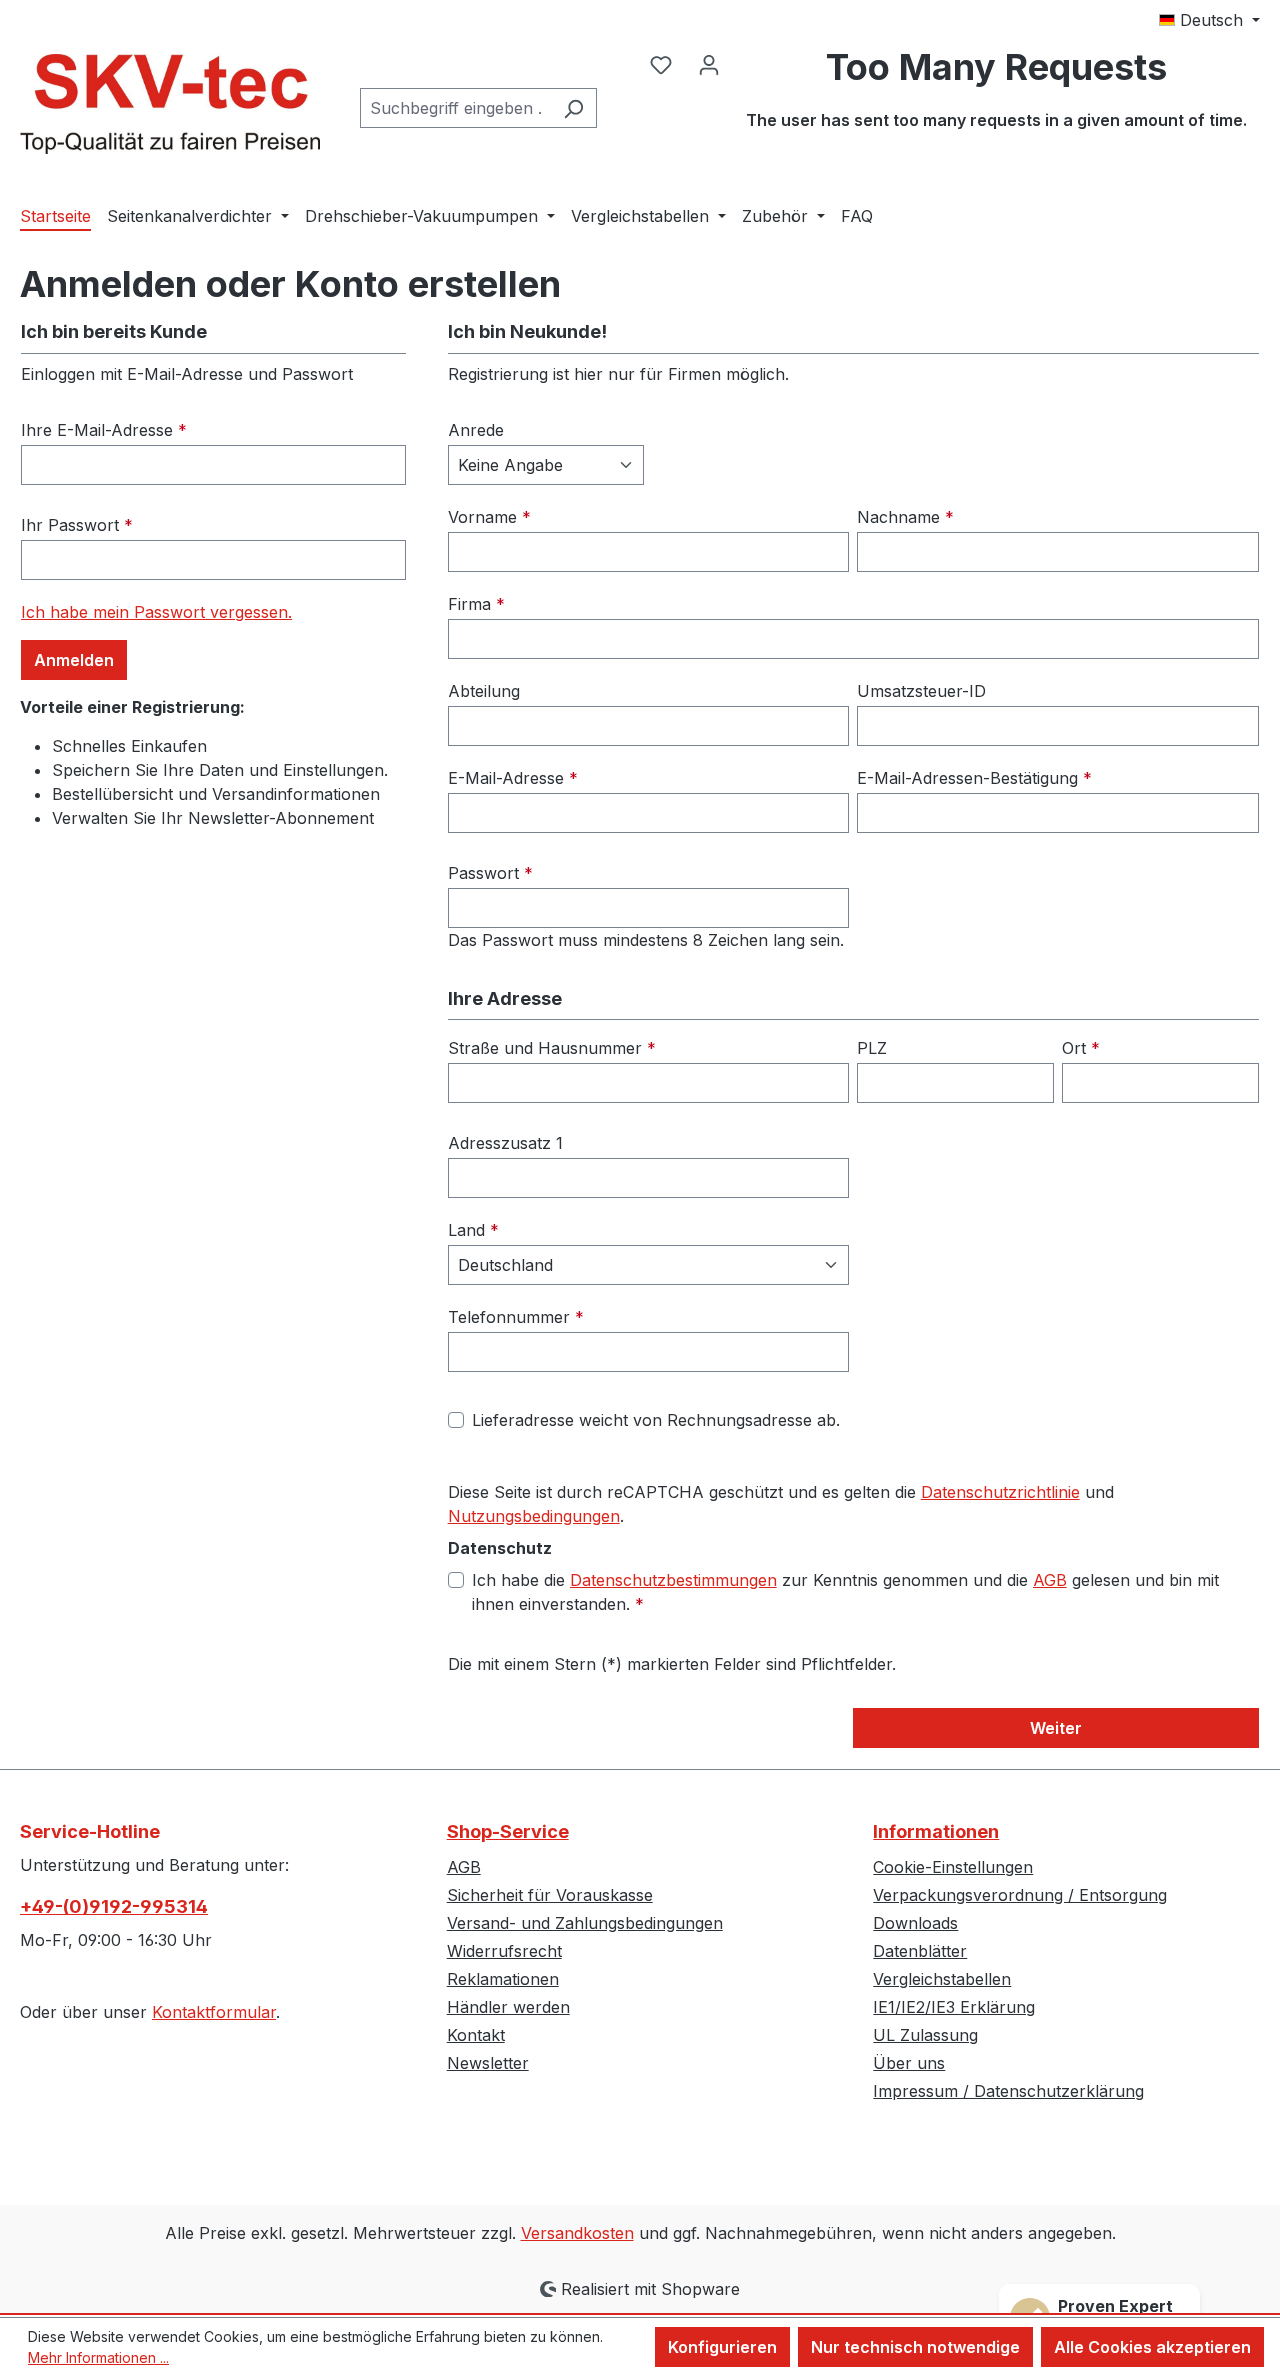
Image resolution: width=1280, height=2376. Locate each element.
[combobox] (455, 108)
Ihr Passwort (77, 525)
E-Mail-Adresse (513, 778)
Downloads (915, 1923)
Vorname (489, 517)
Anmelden (74, 660)
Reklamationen (503, 1979)
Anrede (476, 430)
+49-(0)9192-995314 (114, 1906)
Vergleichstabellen (942, 1979)
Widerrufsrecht (504, 1951)
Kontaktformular (214, 2012)
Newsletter (488, 2063)
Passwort (490, 873)
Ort (1081, 1048)
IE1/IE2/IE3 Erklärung (954, 2007)
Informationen (936, 1831)
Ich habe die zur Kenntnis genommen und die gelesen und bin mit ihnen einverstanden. (845, 1592)
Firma (476, 604)
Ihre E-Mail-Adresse (104, 430)
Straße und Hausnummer (552, 1048)
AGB (1050, 1580)
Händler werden (508, 2007)
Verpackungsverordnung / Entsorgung (1020, 1895)
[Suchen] (573, 108)
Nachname (905, 517)
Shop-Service (508, 1831)
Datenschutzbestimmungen (673, 1580)
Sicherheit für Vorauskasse (550, 1895)
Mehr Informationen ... (98, 2357)
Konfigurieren (722, 2347)
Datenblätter (920, 1951)
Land (473, 1230)
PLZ (872, 1048)
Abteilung (484, 691)
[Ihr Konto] (709, 64)
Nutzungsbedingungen (534, 1516)
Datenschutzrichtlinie (1000, 1492)
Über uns (909, 2063)
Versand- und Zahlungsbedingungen (585, 1923)
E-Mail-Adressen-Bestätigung (974, 778)
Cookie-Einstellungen (953, 1867)
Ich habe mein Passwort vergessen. (156, 612)
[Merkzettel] (661, 64)
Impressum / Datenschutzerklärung (1008, 2091)
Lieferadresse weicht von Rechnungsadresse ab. (656, 1420)
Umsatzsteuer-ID (921, 691)
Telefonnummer (516, 1317)
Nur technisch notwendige (915, 2347)
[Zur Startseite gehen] (170, 104)
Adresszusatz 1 (505, 1143)
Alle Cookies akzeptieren (1152, 2347)
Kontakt (476, 2035)
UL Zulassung (925, 2035)
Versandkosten (577, 2233)
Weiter (1056, 1728)
